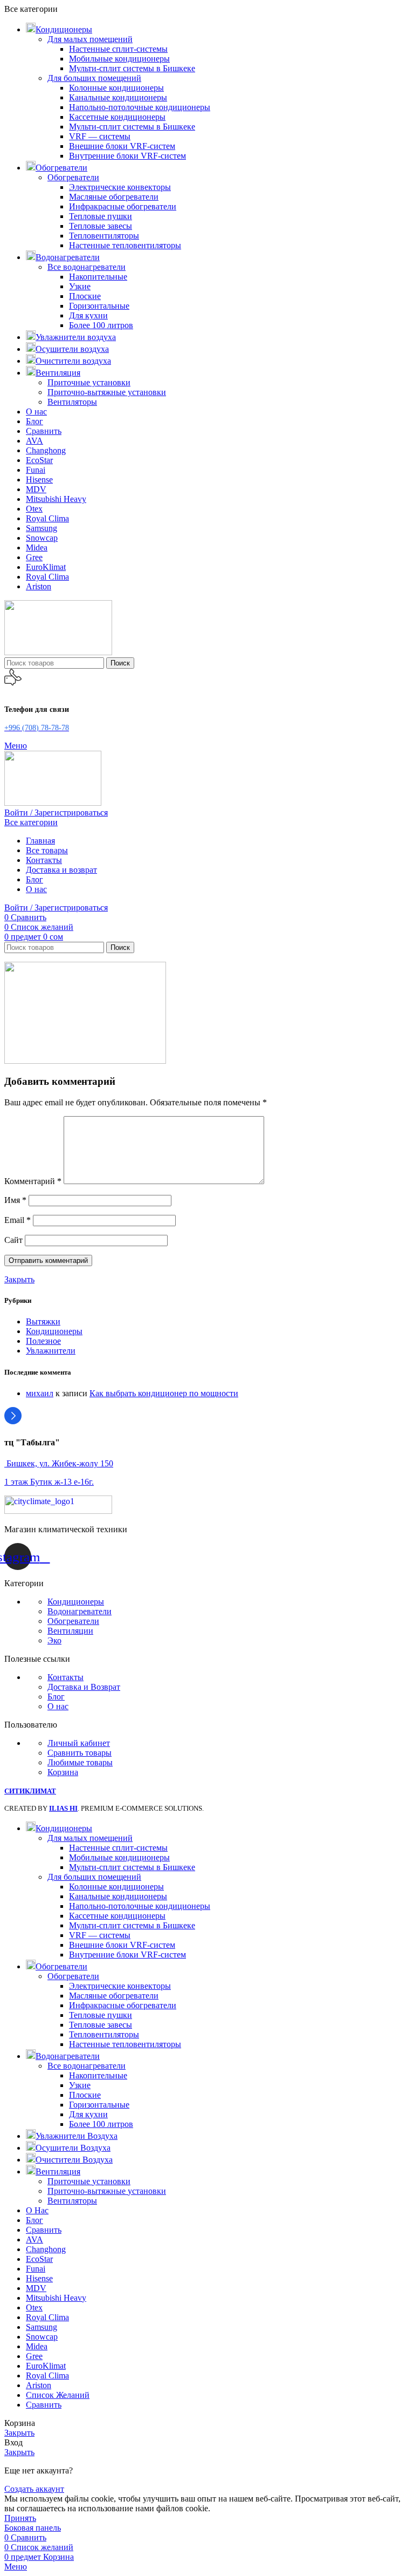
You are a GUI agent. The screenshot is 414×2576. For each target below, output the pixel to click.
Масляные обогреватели (114, 197)
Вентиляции (70, 1631)
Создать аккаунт (34, 2489)
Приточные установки (89, 382)
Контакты (65, 1677)
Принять (20, 2518)
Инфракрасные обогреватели (123, 206)
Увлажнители (51, 1351)
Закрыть (19, 1279)
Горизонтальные (99, 306)
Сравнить (44, 2405)
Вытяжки (43, 1321)
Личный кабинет (79, 1743)
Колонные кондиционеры (116, 88)
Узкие (80, 286)
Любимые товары (80, 1762)
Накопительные (98, 277)
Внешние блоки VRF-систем (122, 146)
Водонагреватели (80, 1611)
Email (18, 1220)
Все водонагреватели (87, 267)
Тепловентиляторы (104, 236)
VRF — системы (100, 136)
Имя (15, 1200)
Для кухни (88, 315)
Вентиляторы (72, 402)
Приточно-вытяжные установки (107, 392)
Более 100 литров (101, 325)
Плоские (85, 296)
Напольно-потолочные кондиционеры (140, 107)
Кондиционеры (54, 1331)
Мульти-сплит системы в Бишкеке (132, 68)
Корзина (63, 1772)
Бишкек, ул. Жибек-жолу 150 (59, 1463)
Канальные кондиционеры (118, 97)
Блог (56, 1697)
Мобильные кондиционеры (119, 59)
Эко (54, 1640)
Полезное (43, 1341)
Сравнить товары (80, 1753)
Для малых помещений (90, 39)
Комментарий (33, 1181)
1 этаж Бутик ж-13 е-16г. (49, 1482)
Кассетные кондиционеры (117, 117)
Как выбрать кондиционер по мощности (164, 1393)
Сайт (13, 1240)
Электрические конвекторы (120, 187)
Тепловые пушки (101, 216)
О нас (58, 1706)
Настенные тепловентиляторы (125, 245)
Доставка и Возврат (84, 1687)
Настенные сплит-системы (118, 49)
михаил (40, 1393)
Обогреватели (73, 177)
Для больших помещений (94, 78)
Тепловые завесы (101, 226)
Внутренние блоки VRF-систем (127, 156)
